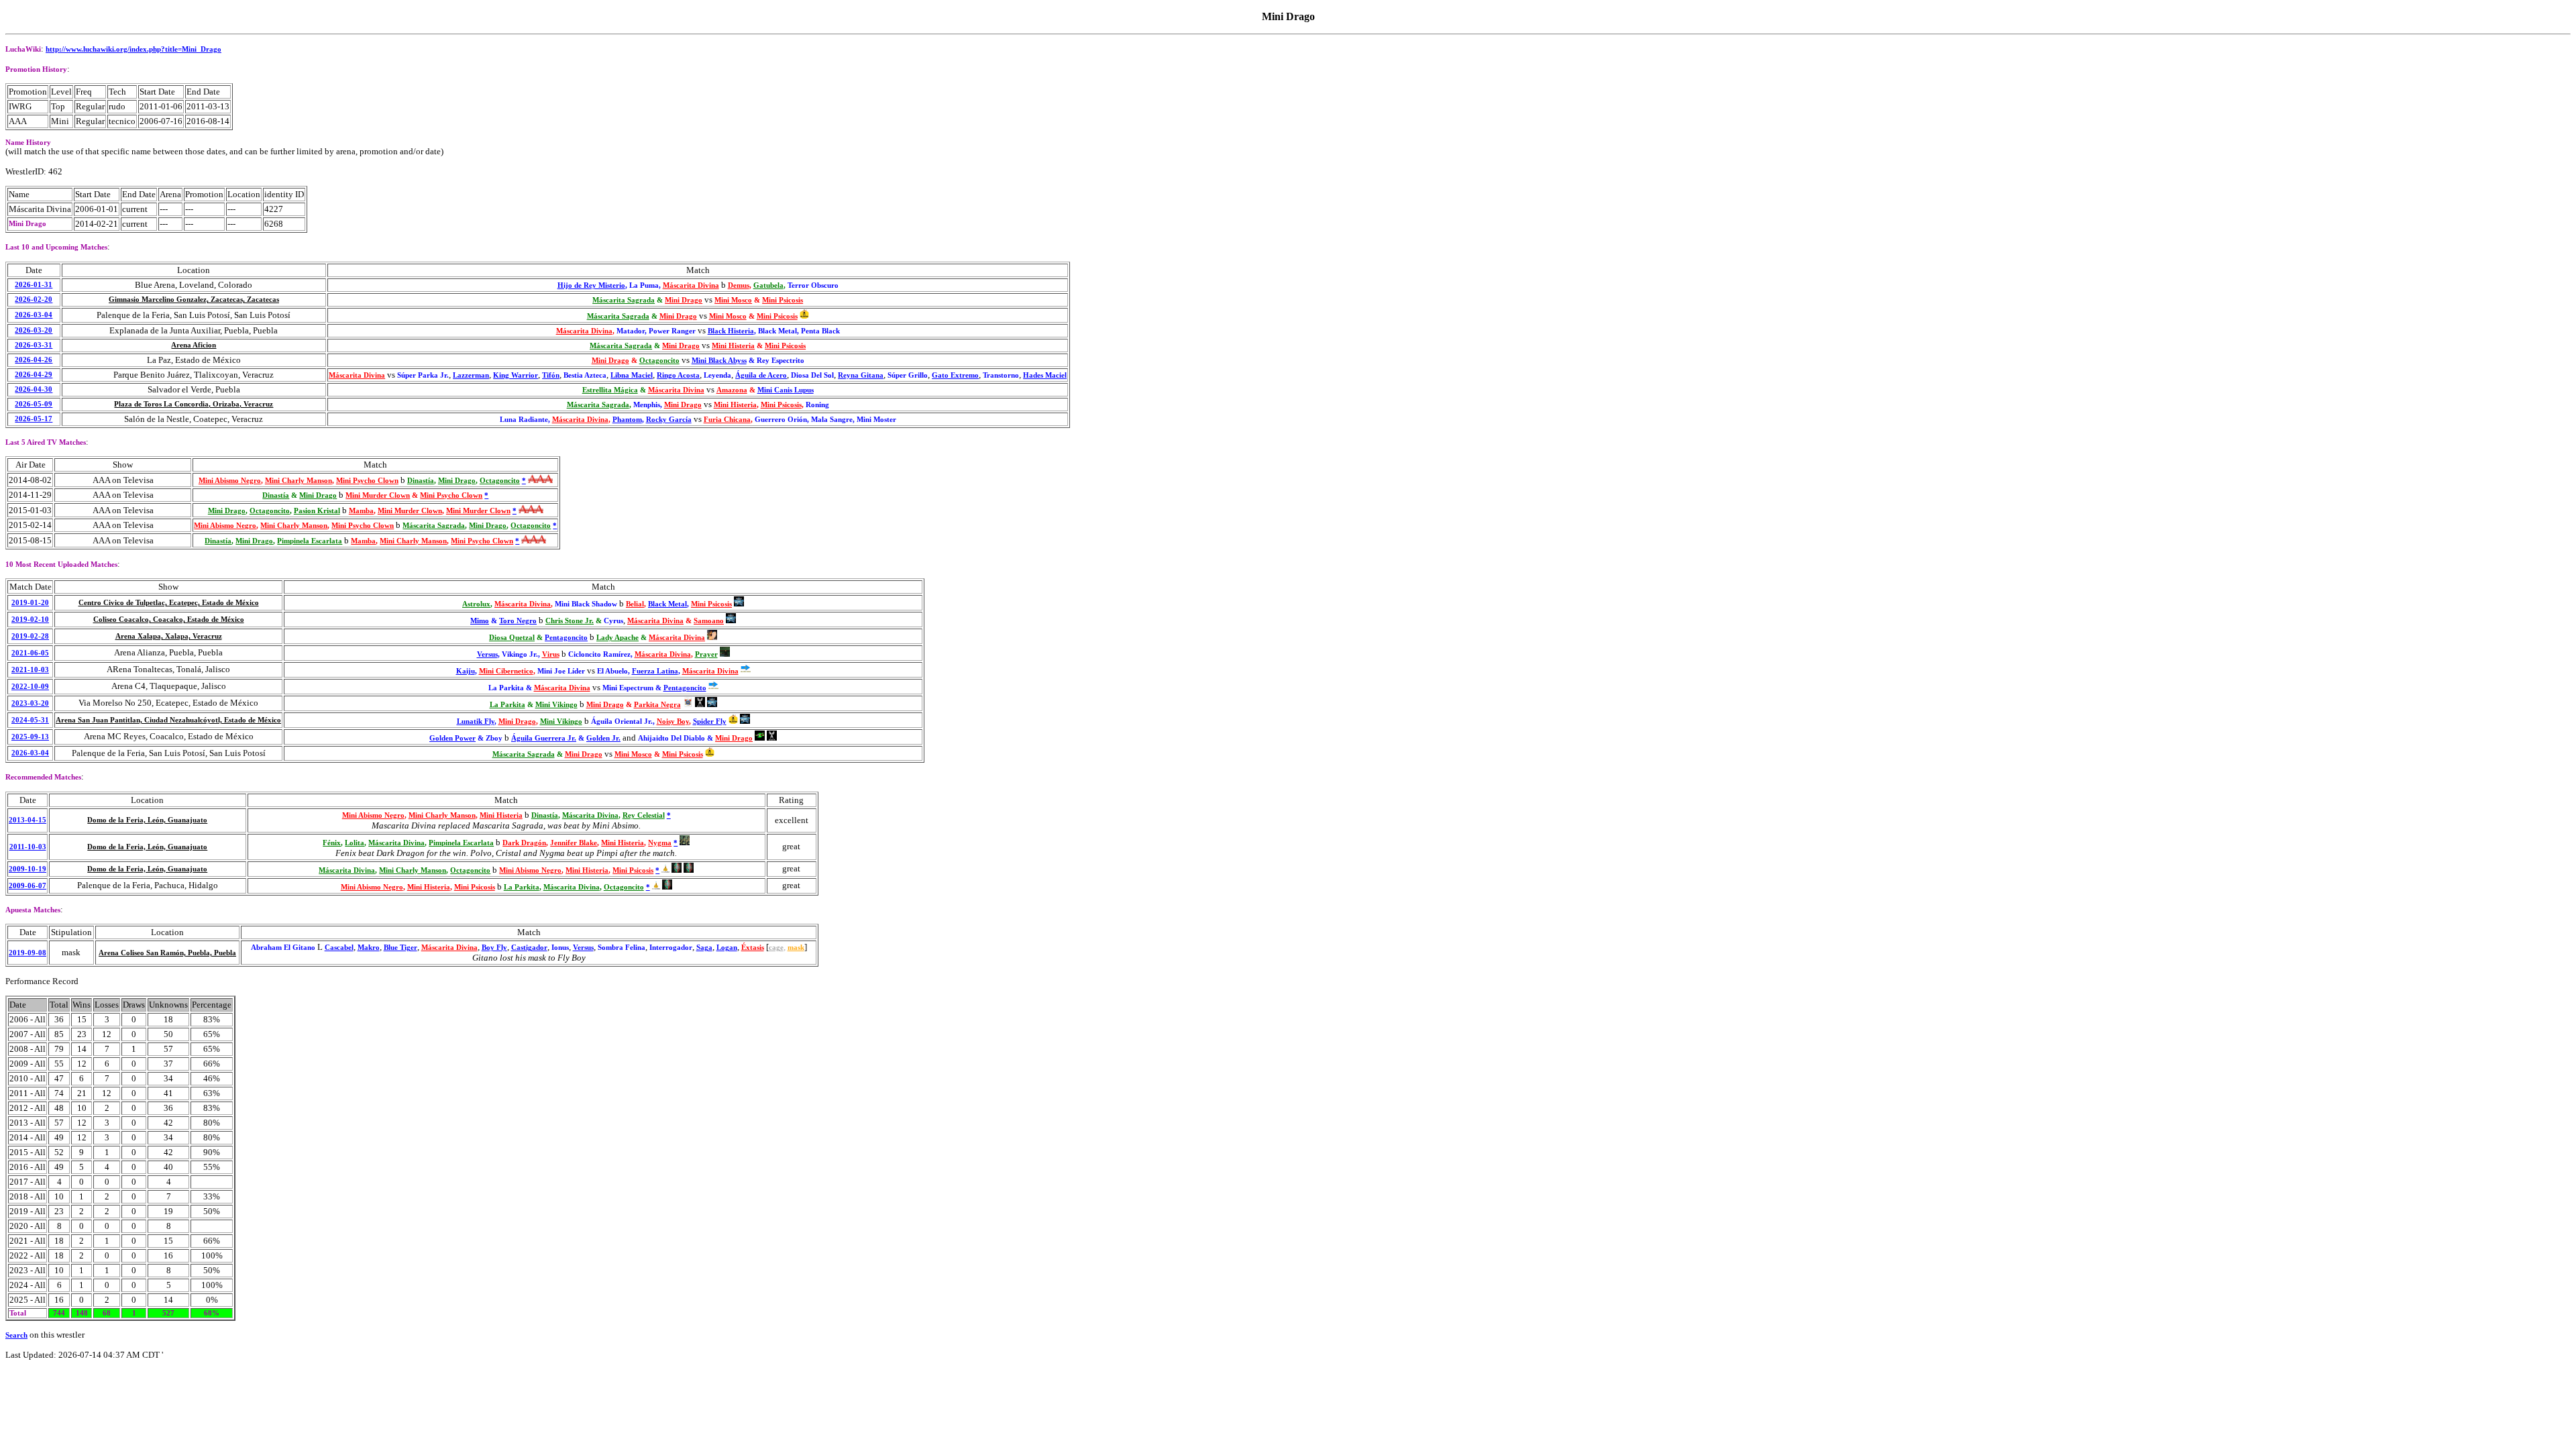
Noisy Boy (673, 721)
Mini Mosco (733, 300)
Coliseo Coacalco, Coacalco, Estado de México (169, 620)
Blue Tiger (400, 948)
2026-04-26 (34, 360)
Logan (727, 948)
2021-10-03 (30, 670)
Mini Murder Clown (378, 495)
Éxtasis (753, 948)
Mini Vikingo (556, 705)
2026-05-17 (34, 419)
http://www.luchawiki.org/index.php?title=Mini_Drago (133, 49)
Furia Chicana (727, 420)
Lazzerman (471, 375)
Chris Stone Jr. (570, 621)
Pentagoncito (566, 638)
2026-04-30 (34, 389)
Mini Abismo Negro (230, 481)
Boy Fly (494, 948)
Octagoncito (659, 361)
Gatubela (768, 285)
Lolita (355, 843)
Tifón (551, 375)
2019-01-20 (30, 603)
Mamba (361, 511)
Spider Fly (710, 721)
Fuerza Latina (655, 671)
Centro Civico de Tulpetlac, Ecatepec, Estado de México (169, 603)
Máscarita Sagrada (624, 300)
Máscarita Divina (691, 285)
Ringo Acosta (678, 375)
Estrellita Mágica (610, 390)
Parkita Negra (657, 705)
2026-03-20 (34, 330)
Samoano (709, 621)
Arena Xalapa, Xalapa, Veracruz (169, 636)
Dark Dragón (524, 843)
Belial (635, 604)
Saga (704, 948)
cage (776, 948)
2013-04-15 (28, 820)
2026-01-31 (34, 285)
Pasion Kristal (317, 511)
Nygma (660, 843)
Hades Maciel (1045, 375)
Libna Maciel (632, 375)
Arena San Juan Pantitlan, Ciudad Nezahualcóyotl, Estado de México (168, 720)
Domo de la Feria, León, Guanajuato (147, 820)
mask (796, 948)
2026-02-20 (34, 300)
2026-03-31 (34, 345)
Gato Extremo (955, 375)
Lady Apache (618, 638)
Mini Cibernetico (506, 671)
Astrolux (476, 604)
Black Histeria (731, 331)
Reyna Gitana (861, 375)
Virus (551, 654)
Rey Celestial (644, 815)
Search (16, 1335)
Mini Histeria (733, 346)
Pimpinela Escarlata (310, 541)
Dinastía (421, 481)
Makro (369, 948)
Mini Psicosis (783, 300)
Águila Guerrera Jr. (544, 738)
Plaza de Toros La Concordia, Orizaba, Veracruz (194, 404)
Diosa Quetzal (512, 638)
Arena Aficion (194, 345)
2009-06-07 (28, 886)
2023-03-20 (30, 703)
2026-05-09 (34, 404)
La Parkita (507, 705)
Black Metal (667, 604)
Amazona (732, 390)
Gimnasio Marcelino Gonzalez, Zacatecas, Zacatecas (194, 300)
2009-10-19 (28, 869)
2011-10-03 (28, 847)
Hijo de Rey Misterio (591, 285)
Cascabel (339, 948)
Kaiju (466, 671)
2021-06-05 (30, 653)
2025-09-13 (30, 737)
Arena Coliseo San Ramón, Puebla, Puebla (167, 953)
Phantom (627, 420)
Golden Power (452, 738)
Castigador (529, 948)
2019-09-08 (28, 953)
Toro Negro (518, 621)
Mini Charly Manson (299, 481)
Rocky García (669, 420)
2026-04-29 (34, 375)
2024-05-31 (30, 720)
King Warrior (516, 375)
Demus (739, 285)
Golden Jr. (603, 738)
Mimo (480, 621)
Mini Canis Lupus (786, 390)
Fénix (332, 843)
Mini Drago (684, 300)
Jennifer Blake (574, 843)
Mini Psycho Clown (367, 481)
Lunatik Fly (476, 721)
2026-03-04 (34, 315)
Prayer (706, 654)
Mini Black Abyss (719, 361)
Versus (487, 654)
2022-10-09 (30, 687)
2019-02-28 (30, 636)
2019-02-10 (30, 620)
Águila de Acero (761, 375)
